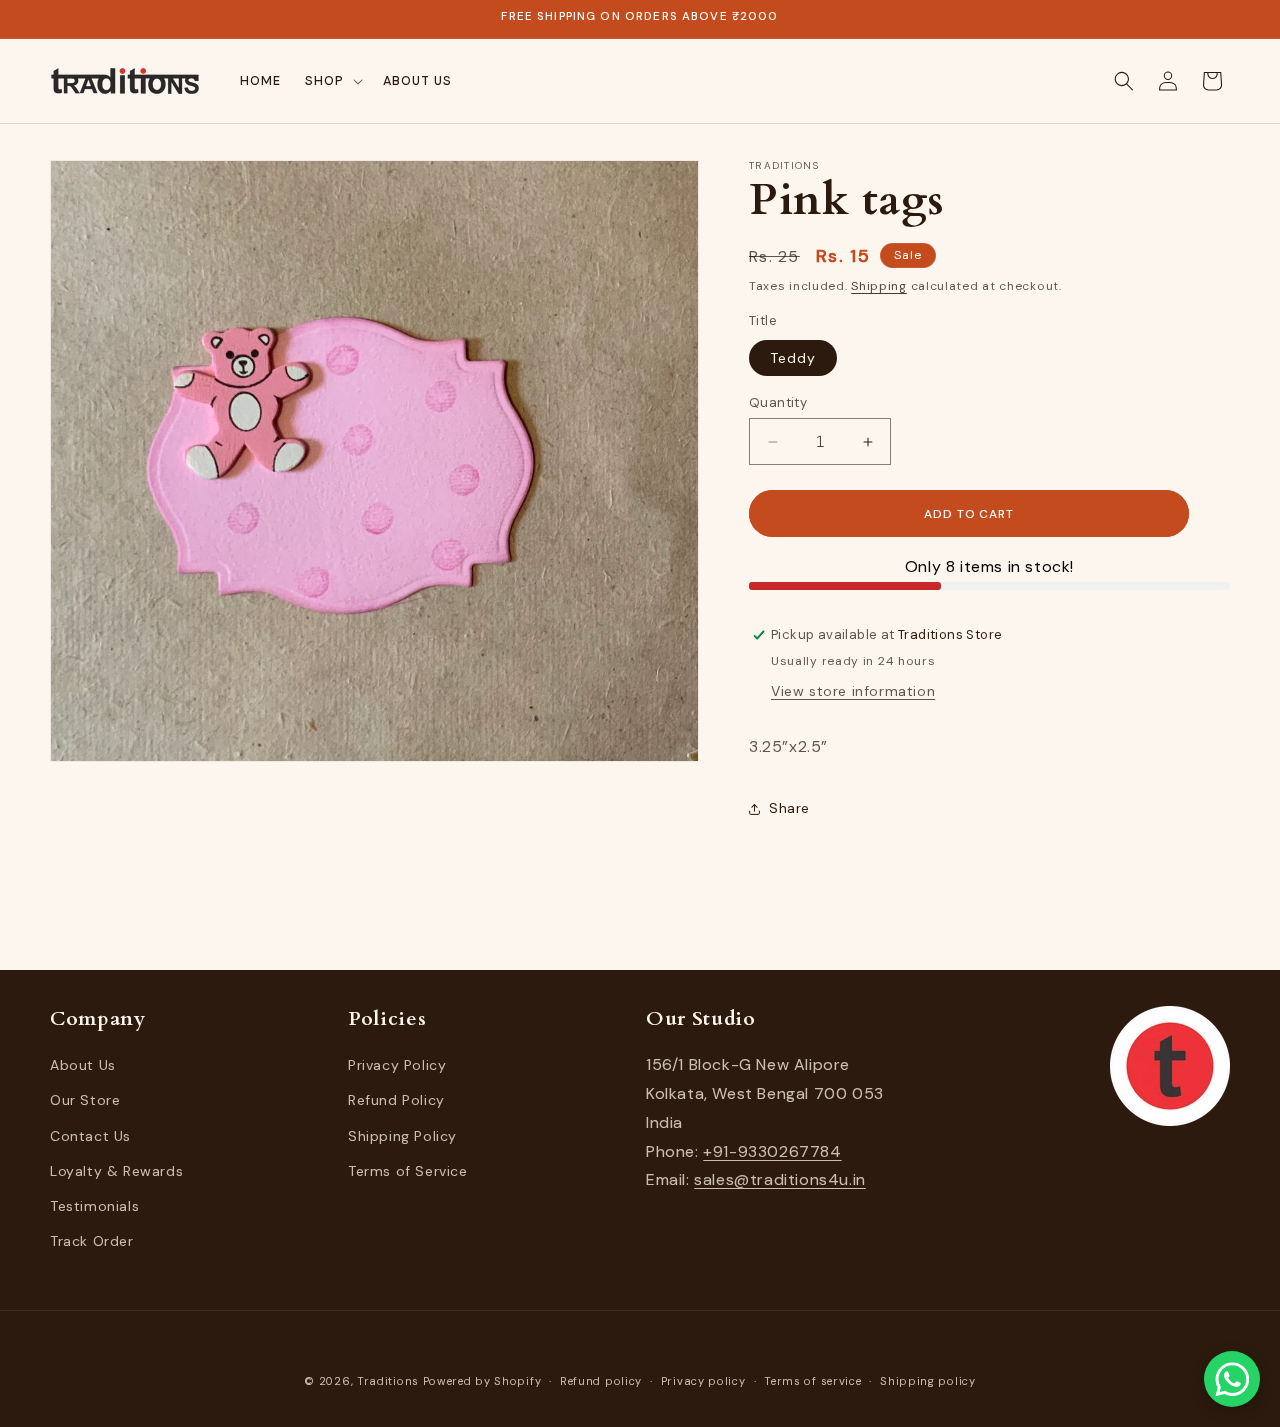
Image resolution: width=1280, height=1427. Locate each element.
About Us (83, 1065)
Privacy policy (703, 1380)
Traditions (388, 1381)
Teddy (793, 358)
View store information (853, 691)
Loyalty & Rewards (116, 1171)
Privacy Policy (397, 1065)
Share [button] (789, 808)
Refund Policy (396, 1101)
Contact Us (90, 1136)
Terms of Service (408, 1171)
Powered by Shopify (482, 1381)
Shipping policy (928, 1380)
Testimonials (94, 1206)
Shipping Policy (402, 1136)
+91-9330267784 (772, 1151)
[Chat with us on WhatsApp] (1232, 1379)
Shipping (879, 286)
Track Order (92, 1241)
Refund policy (601, 1380)
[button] (332, 81)
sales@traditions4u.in (780, 1180)
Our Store (85, 1101)
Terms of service (812, 1380)
